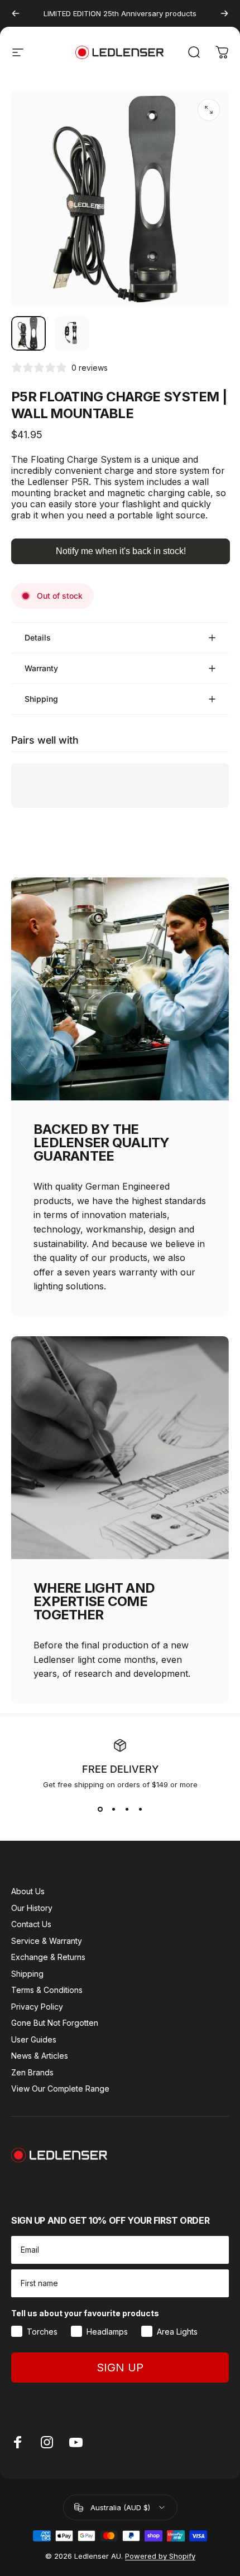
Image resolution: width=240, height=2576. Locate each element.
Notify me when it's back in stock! (121, 551)
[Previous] (16, 13)
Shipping (27, 1974)
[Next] (224, 13)
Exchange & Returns (48, 1957)
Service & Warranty (47, 1941)
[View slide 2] (113, 1809)
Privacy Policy (37, 2007)
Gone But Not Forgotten (55, 2023)
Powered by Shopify (160, 2556)
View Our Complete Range (60, 2089)
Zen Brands (32, 2072)
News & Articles (40, 2056)
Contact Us (31, 1924)
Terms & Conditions (47, 1990)
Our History (32, 1908)
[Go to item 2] (72, 333)
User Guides (34, 2039)
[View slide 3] (127, 1809)
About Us (28, 1891)
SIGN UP (120, 2368)
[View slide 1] (100, 1809)
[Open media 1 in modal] (209, 110)
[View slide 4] (140, 1809)
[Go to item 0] (28, 333)
